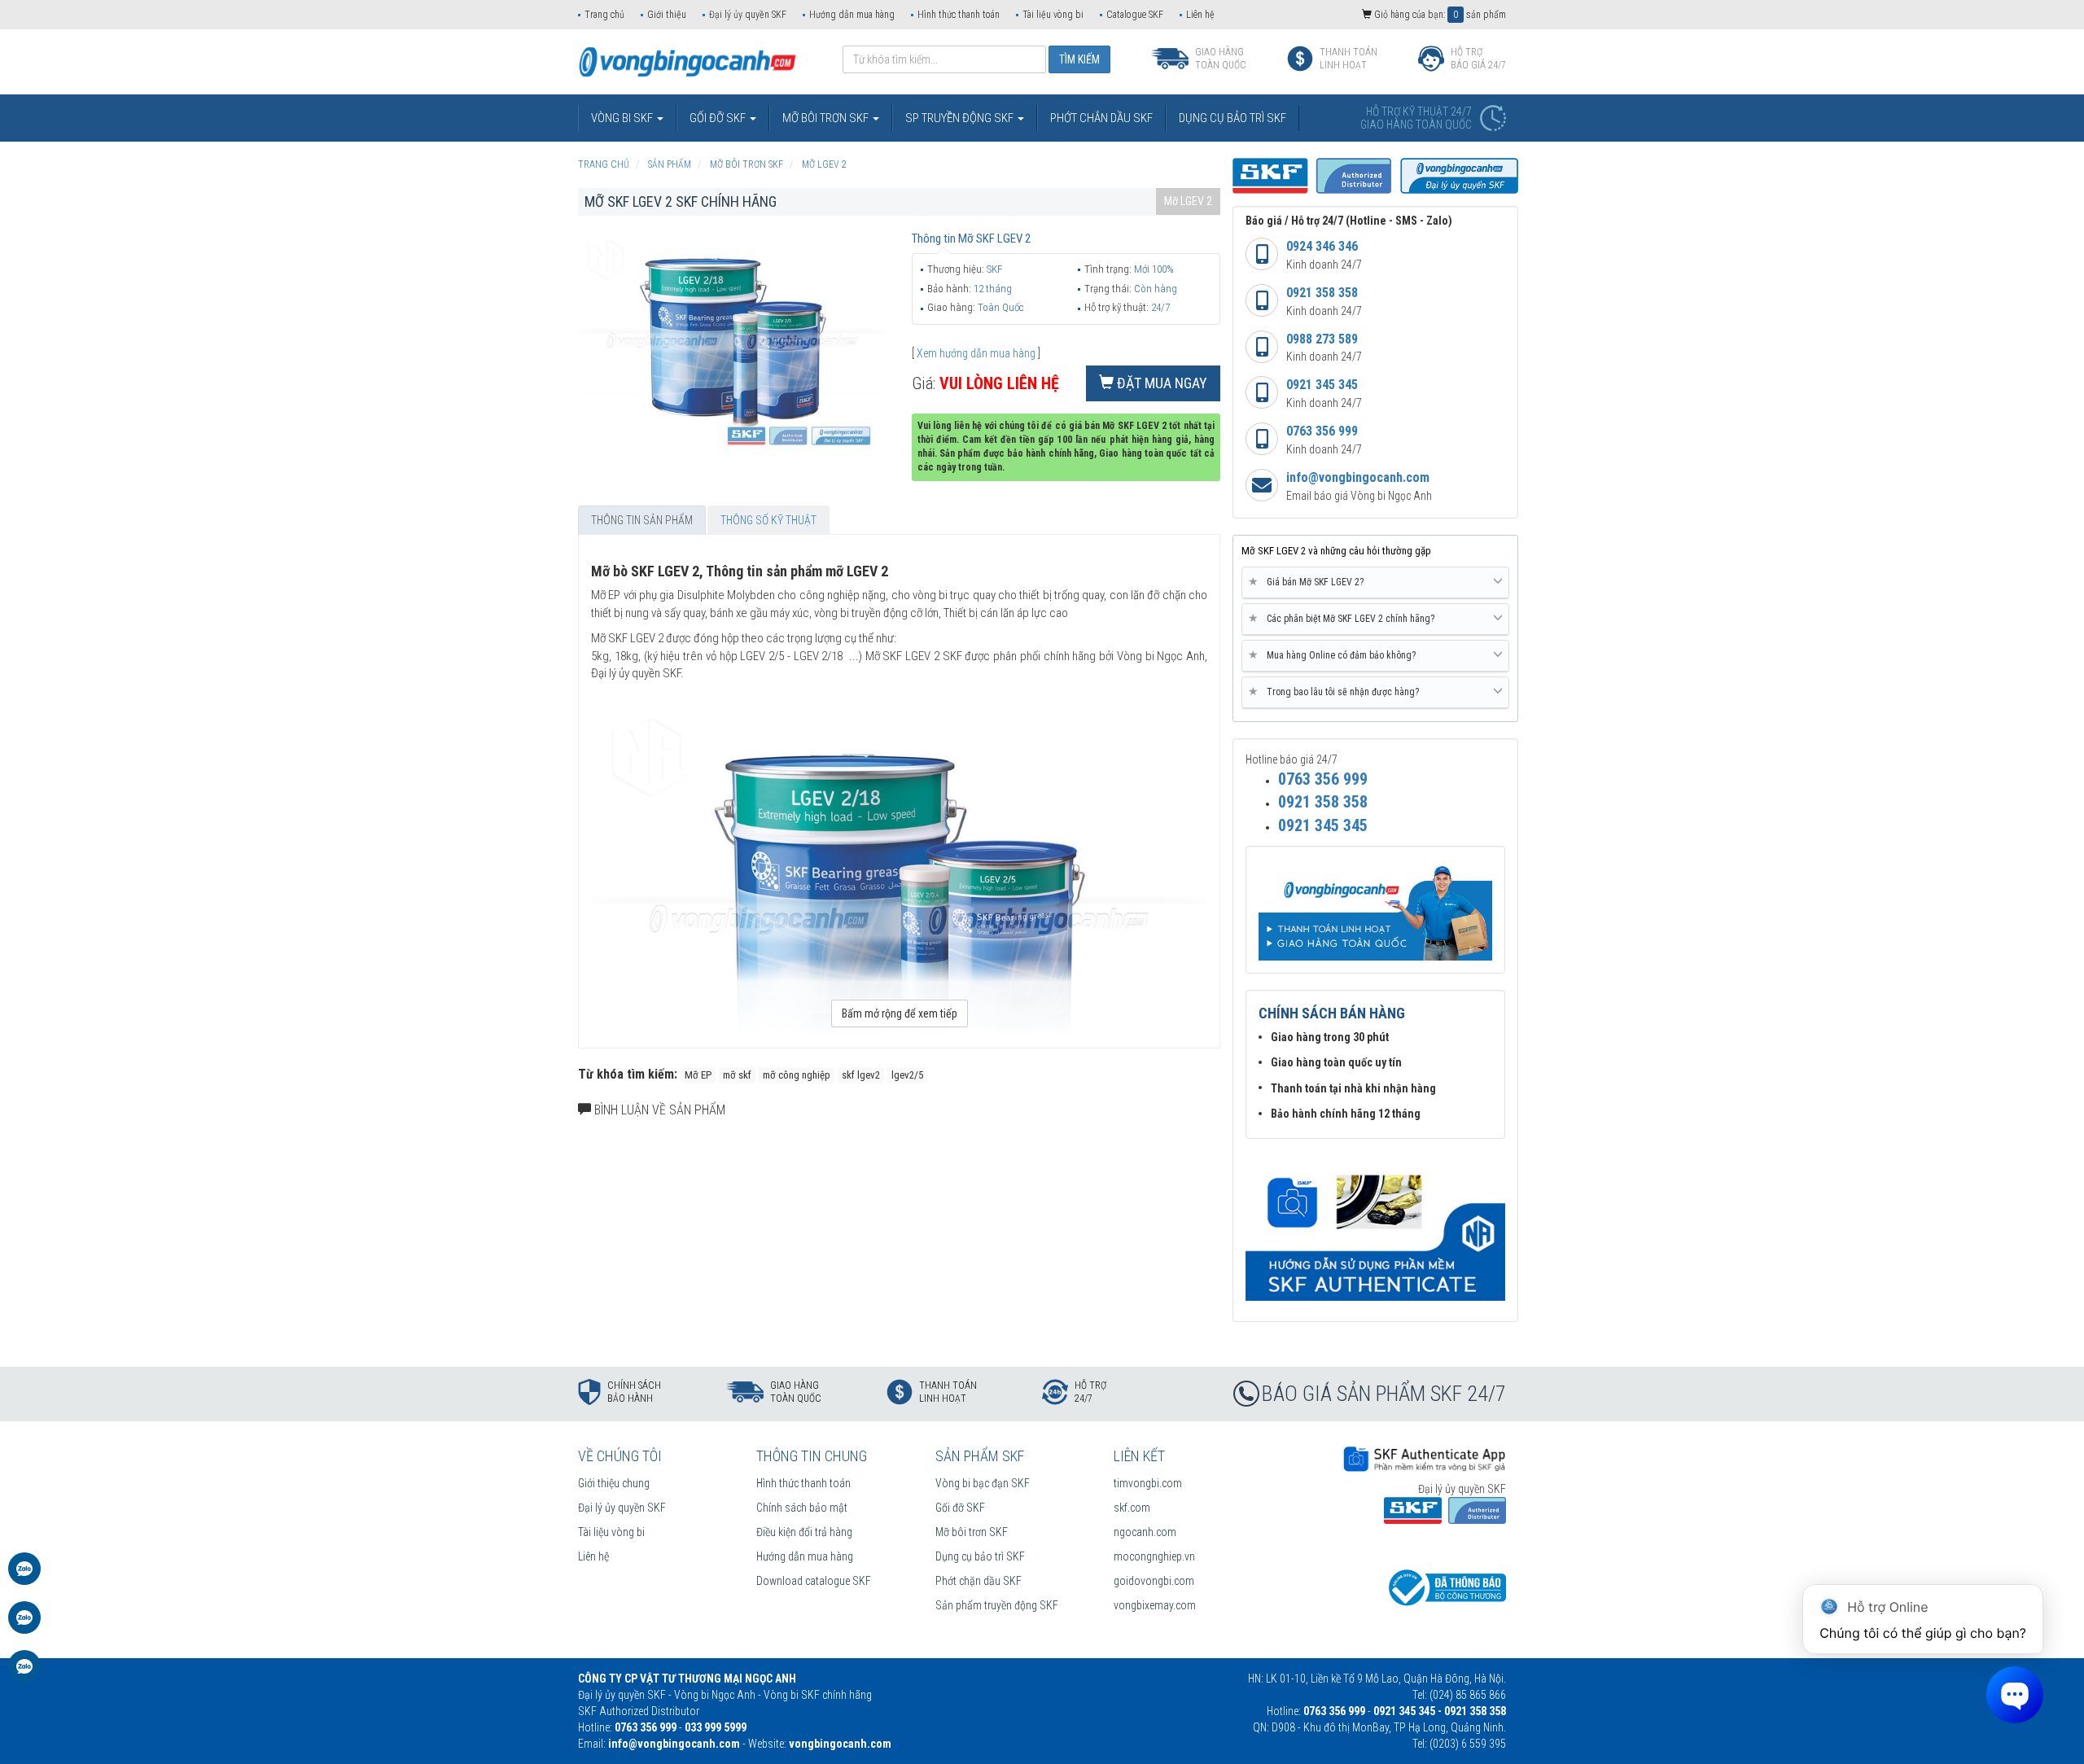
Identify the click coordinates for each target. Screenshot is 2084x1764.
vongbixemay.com (1155, 1605)
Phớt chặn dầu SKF (979, 1581)
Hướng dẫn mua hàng (852, 15)
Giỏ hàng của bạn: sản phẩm (1439, 15)
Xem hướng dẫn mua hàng (976, 353)
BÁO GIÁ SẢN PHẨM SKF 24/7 (1384, 1394)
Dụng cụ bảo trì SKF (980, 1556)
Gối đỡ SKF (960, 1508)
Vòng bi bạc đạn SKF (983, 1483)
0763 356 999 (1322, 431)
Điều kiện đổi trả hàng (804, 1532)
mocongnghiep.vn (1154, 1556)
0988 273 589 (1322, 339)
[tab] (1375, 583)
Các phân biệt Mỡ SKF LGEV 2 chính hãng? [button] (1344, 618)
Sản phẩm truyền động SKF (997, 1605)
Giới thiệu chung (614, 1483)
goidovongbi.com (1154, 1581)
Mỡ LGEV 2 (1188, 201)
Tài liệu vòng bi (1053, 15)
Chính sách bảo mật (802, 1508)
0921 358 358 (1322, 293)
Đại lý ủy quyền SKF (748, 15)
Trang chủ (604, 15)
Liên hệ (1200, 15)
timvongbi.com (1148, 1483)
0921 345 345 (1322, 385)
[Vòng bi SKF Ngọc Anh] (687, 61)
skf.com (1132, 1508)
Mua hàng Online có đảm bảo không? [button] (1335, 655)
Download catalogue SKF (814, 1581)
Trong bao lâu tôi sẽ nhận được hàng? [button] (1337, 692)
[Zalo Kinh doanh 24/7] (24, 1577)
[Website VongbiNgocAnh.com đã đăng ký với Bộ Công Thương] (1445, 1587)
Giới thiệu (667, 15)
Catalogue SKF (1135, 15)
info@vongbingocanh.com (1358, 477)
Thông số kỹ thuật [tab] (768, 520)
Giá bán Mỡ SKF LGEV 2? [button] (1309, 582)
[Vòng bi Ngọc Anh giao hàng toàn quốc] (1375, 1228)
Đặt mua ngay (1160, 383)
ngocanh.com (1145, 1532)
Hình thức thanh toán (959, 15)
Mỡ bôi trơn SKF (972, 1532)
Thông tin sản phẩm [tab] (642, 520)
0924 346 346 (1322, 246)
